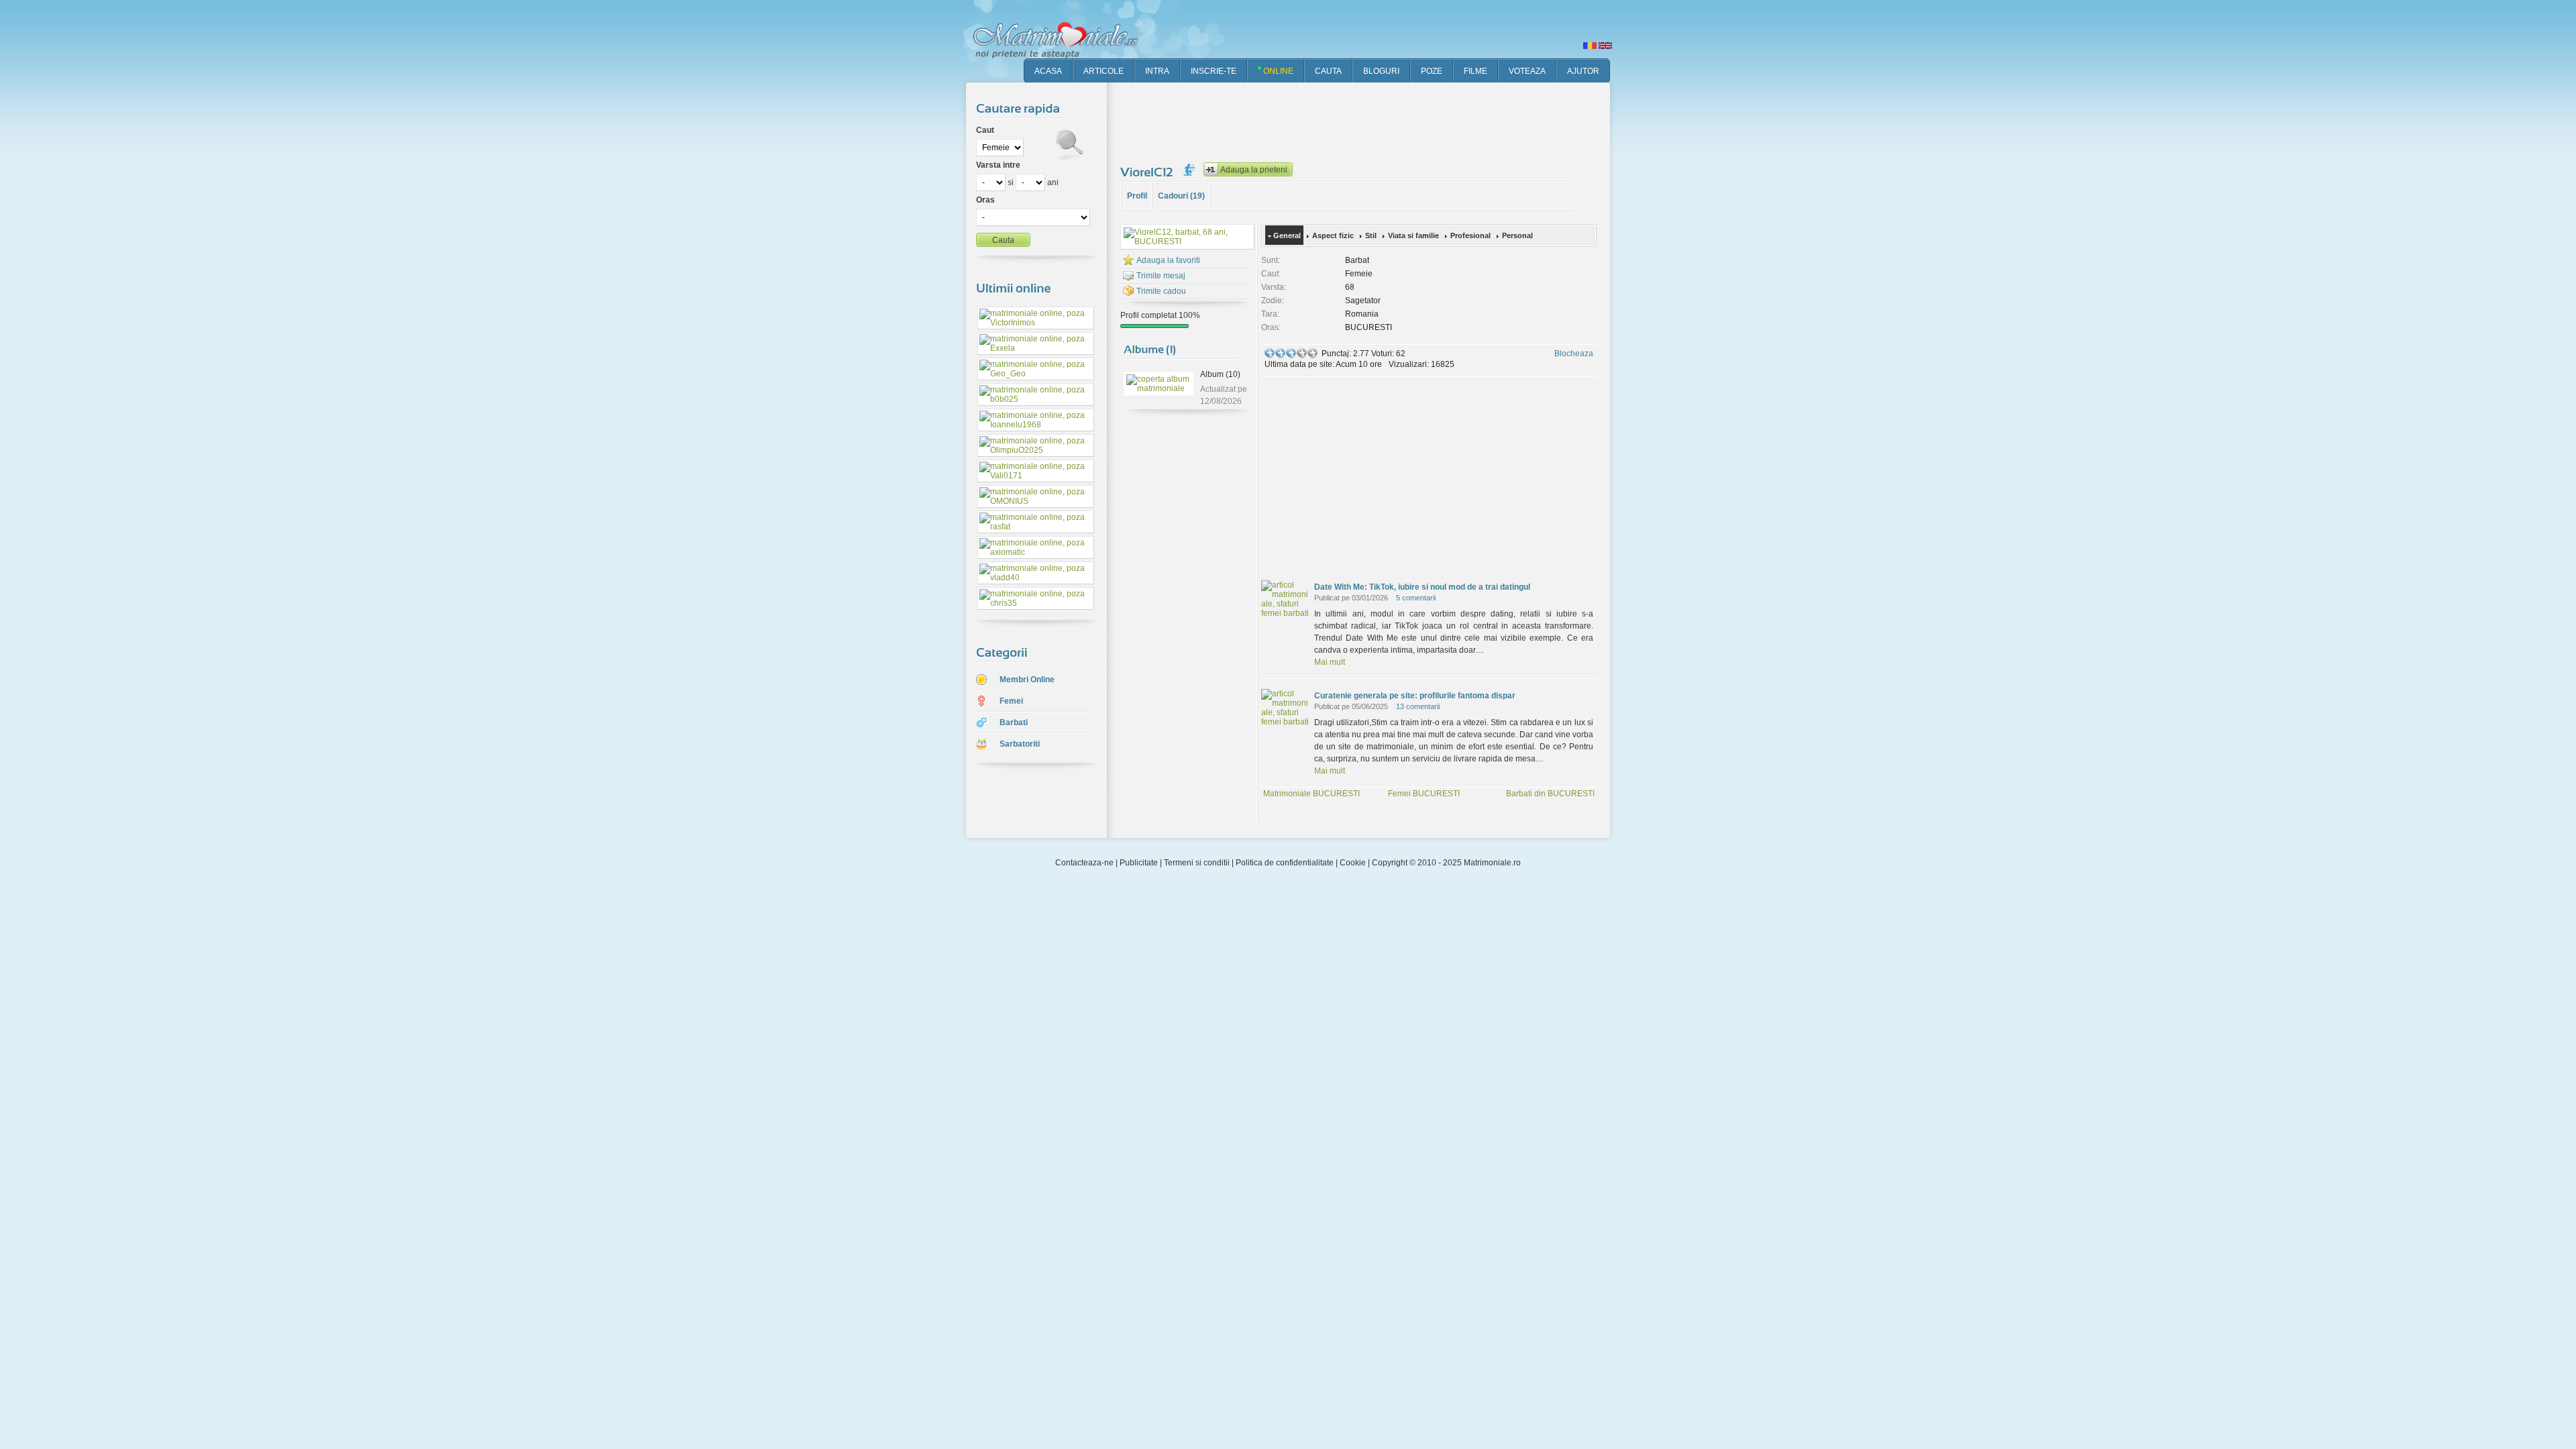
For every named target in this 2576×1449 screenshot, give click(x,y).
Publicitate (1139, 863)
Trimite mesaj (1161, 276)
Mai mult (1330, 662)
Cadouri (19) (1181, 196)
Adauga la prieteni (1254, 170)
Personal (1517, 235)
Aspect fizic (1333, 235)
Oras (985, 200)
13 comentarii (1418, 706)
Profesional (1470, 235)
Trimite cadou (1161, 291)
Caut (985, 130)
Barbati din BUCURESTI (1550, 794)
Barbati (1014, 722)
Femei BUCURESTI (1424, 794)
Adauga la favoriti (1168, 260)
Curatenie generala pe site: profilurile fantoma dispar (1415, 696)
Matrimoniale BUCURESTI (1311, 794)
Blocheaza (1574, 354)
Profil (1137, 196)
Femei (1011, 701)
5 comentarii (1416, 598)
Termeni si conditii (1197, 863)
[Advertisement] (1364, 121)
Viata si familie (1413, 235)
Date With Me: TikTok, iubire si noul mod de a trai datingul (1422, 587)
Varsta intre (998, 165)
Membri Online (1027, 680)
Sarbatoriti (1020, 744)
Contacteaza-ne (1084, 863)
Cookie (1353, 863)
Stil (1371, 235)
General (1287, 235)
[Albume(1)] (1150, 348)
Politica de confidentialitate (1285, 863)
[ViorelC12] (1148, 172)
